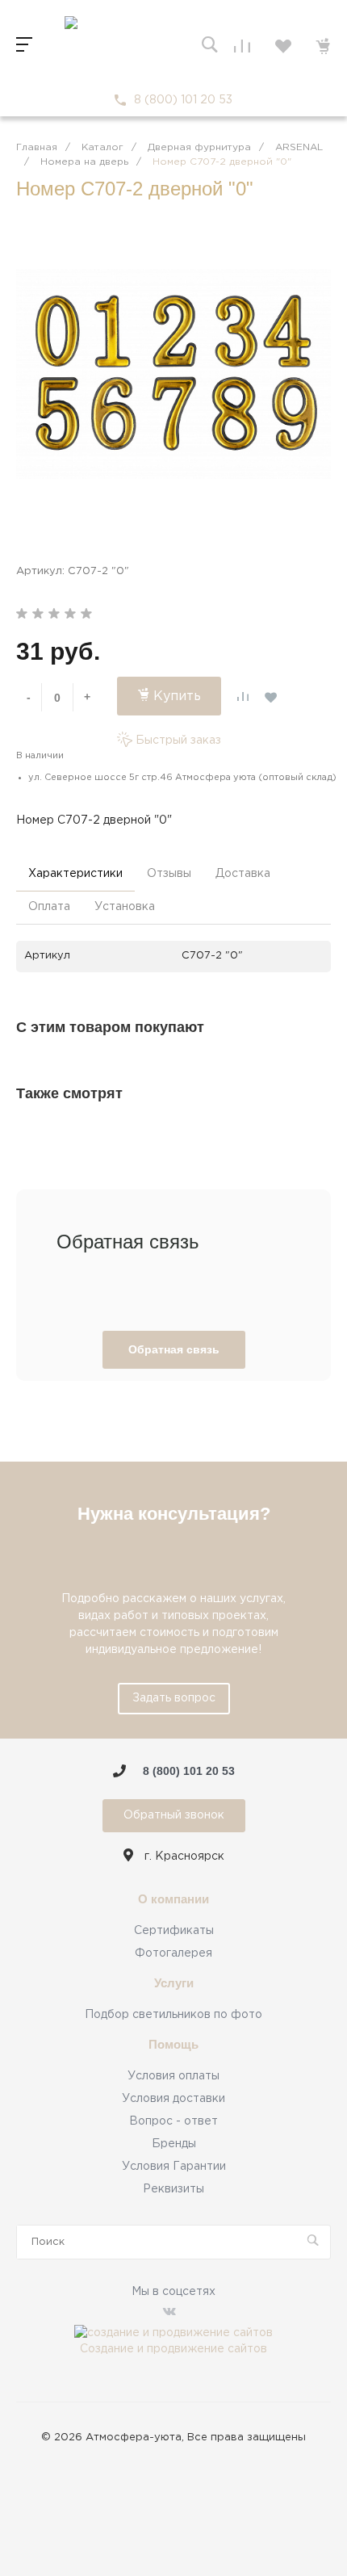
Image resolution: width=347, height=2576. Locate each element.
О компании (173, 1899)
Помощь (173, 2045)
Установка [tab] (125, 907)
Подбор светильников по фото (173, 2015)
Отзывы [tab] (169, 874)
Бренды (174, 2144)
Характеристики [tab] (75, 874)
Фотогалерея (173, 1953)
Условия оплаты (173, 2076)
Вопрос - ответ (173, 2121)
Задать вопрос (174, 1698)
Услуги (174, 1983)
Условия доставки (173, 2099)
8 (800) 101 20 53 (183, 100)
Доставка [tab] (243, 874)
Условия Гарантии (174, 2167)
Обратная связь (174, 1349)
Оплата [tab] (49, 907)
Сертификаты (174, 1931)
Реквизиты (173, 2189)
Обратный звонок (174, 1815)
